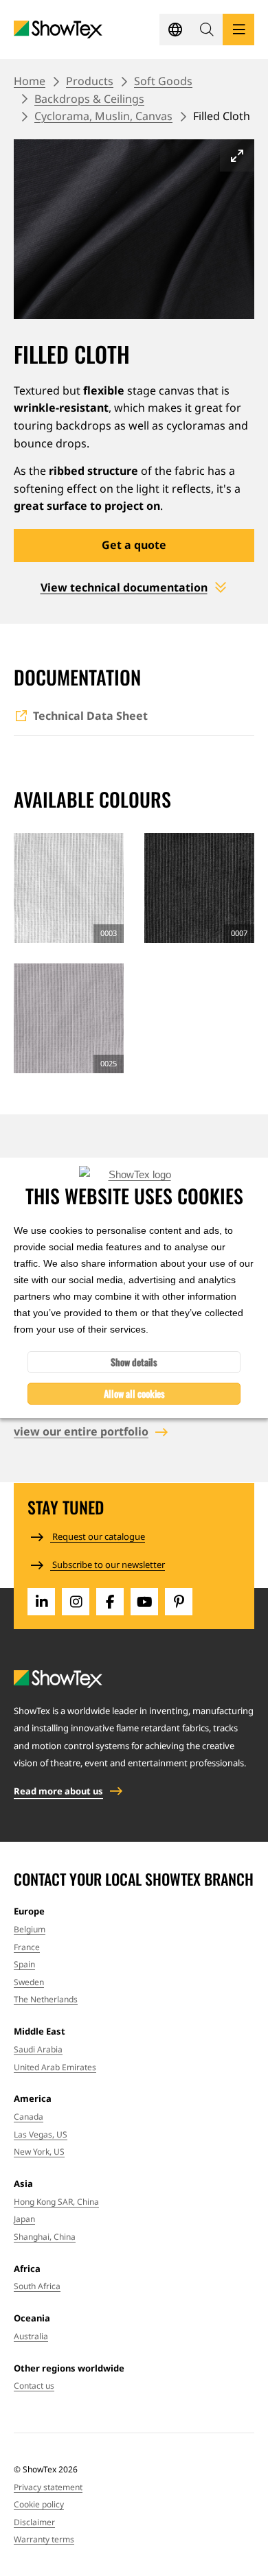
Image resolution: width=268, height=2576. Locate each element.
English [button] (175, 30)
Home (30, 81)
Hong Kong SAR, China (56, 2202)
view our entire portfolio (81, 1431)
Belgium (30, 1929)
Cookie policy (39, 2504)
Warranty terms (44, 2539)
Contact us (34, 2386)
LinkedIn (41, 1602)
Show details (134, 1362)
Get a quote (134, 545)
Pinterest (179, 1602)
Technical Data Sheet (90, 716)
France (27, 1947)
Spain (24, 1964)
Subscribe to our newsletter (108, 1565)
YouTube (144, 1602)
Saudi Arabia (38, 2049)
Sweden (29, 1982)
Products (90, 81)
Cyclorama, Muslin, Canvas (103, 116)
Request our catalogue (98, 1536)
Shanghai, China (45, 2237)
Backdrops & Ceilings (89, 99)
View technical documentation (124, 587)
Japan (24, 2219)
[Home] (58, 30)
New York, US (39, 2152)
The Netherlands (46, 1999)
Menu (238, 30)
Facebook (110, 1602)
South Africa (37, 2286)
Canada (29, 2117)
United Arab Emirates (55, 2067)
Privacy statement (48, 2487)
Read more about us (58, 1791)
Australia (31, 2336)
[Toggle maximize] (237, 155)
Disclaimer (34, 2522)
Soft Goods (163, 81)
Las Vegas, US (41, 2134)
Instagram (76, 1602)
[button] (207, 30)
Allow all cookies (134, 1393)
